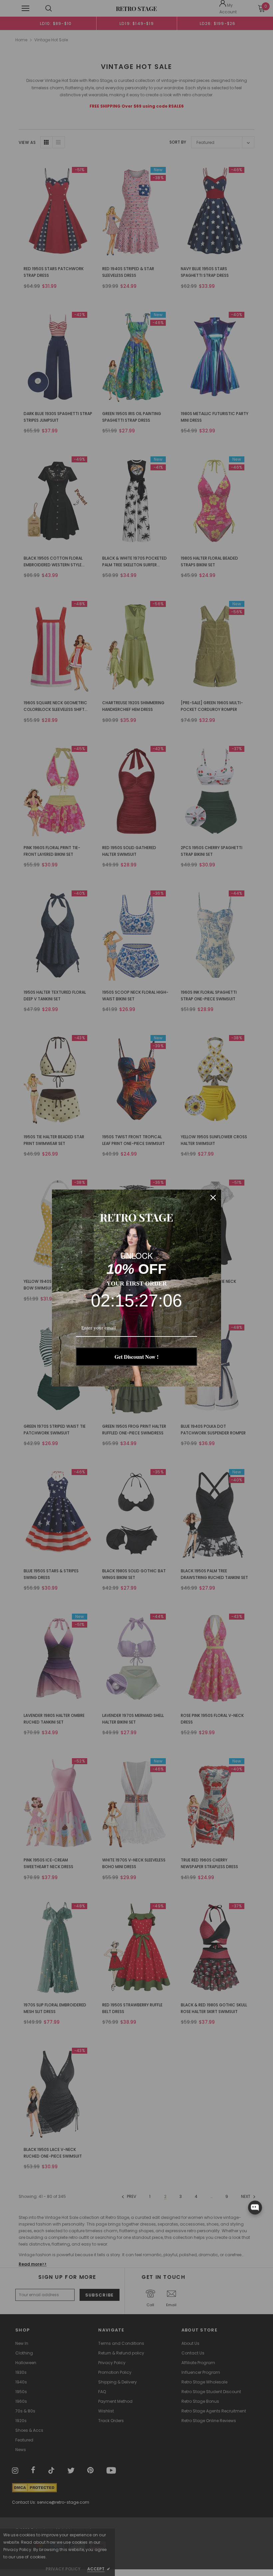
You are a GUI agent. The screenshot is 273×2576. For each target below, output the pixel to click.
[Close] (213, 1198)
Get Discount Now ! (136, 1357)
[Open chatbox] (255, 2208)
